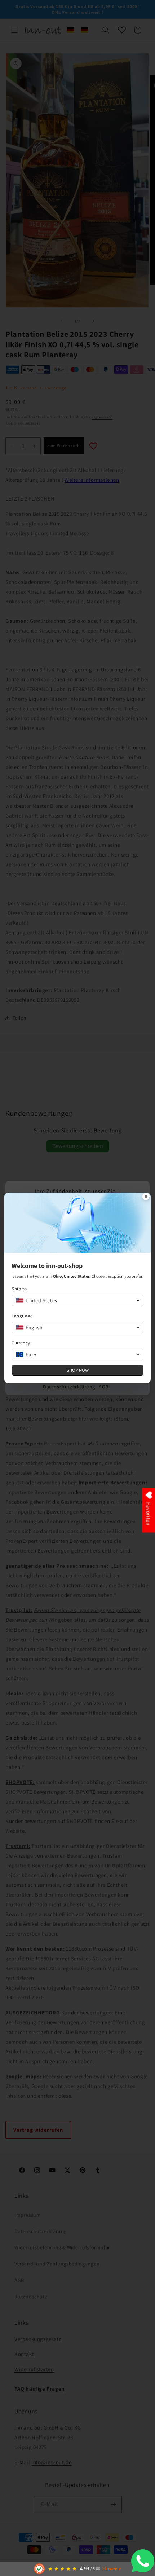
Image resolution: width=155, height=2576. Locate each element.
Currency (21, 1343)
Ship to (19, 1289)
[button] (77, 1300)
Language (22, 1316)
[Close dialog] (146, 1197)
